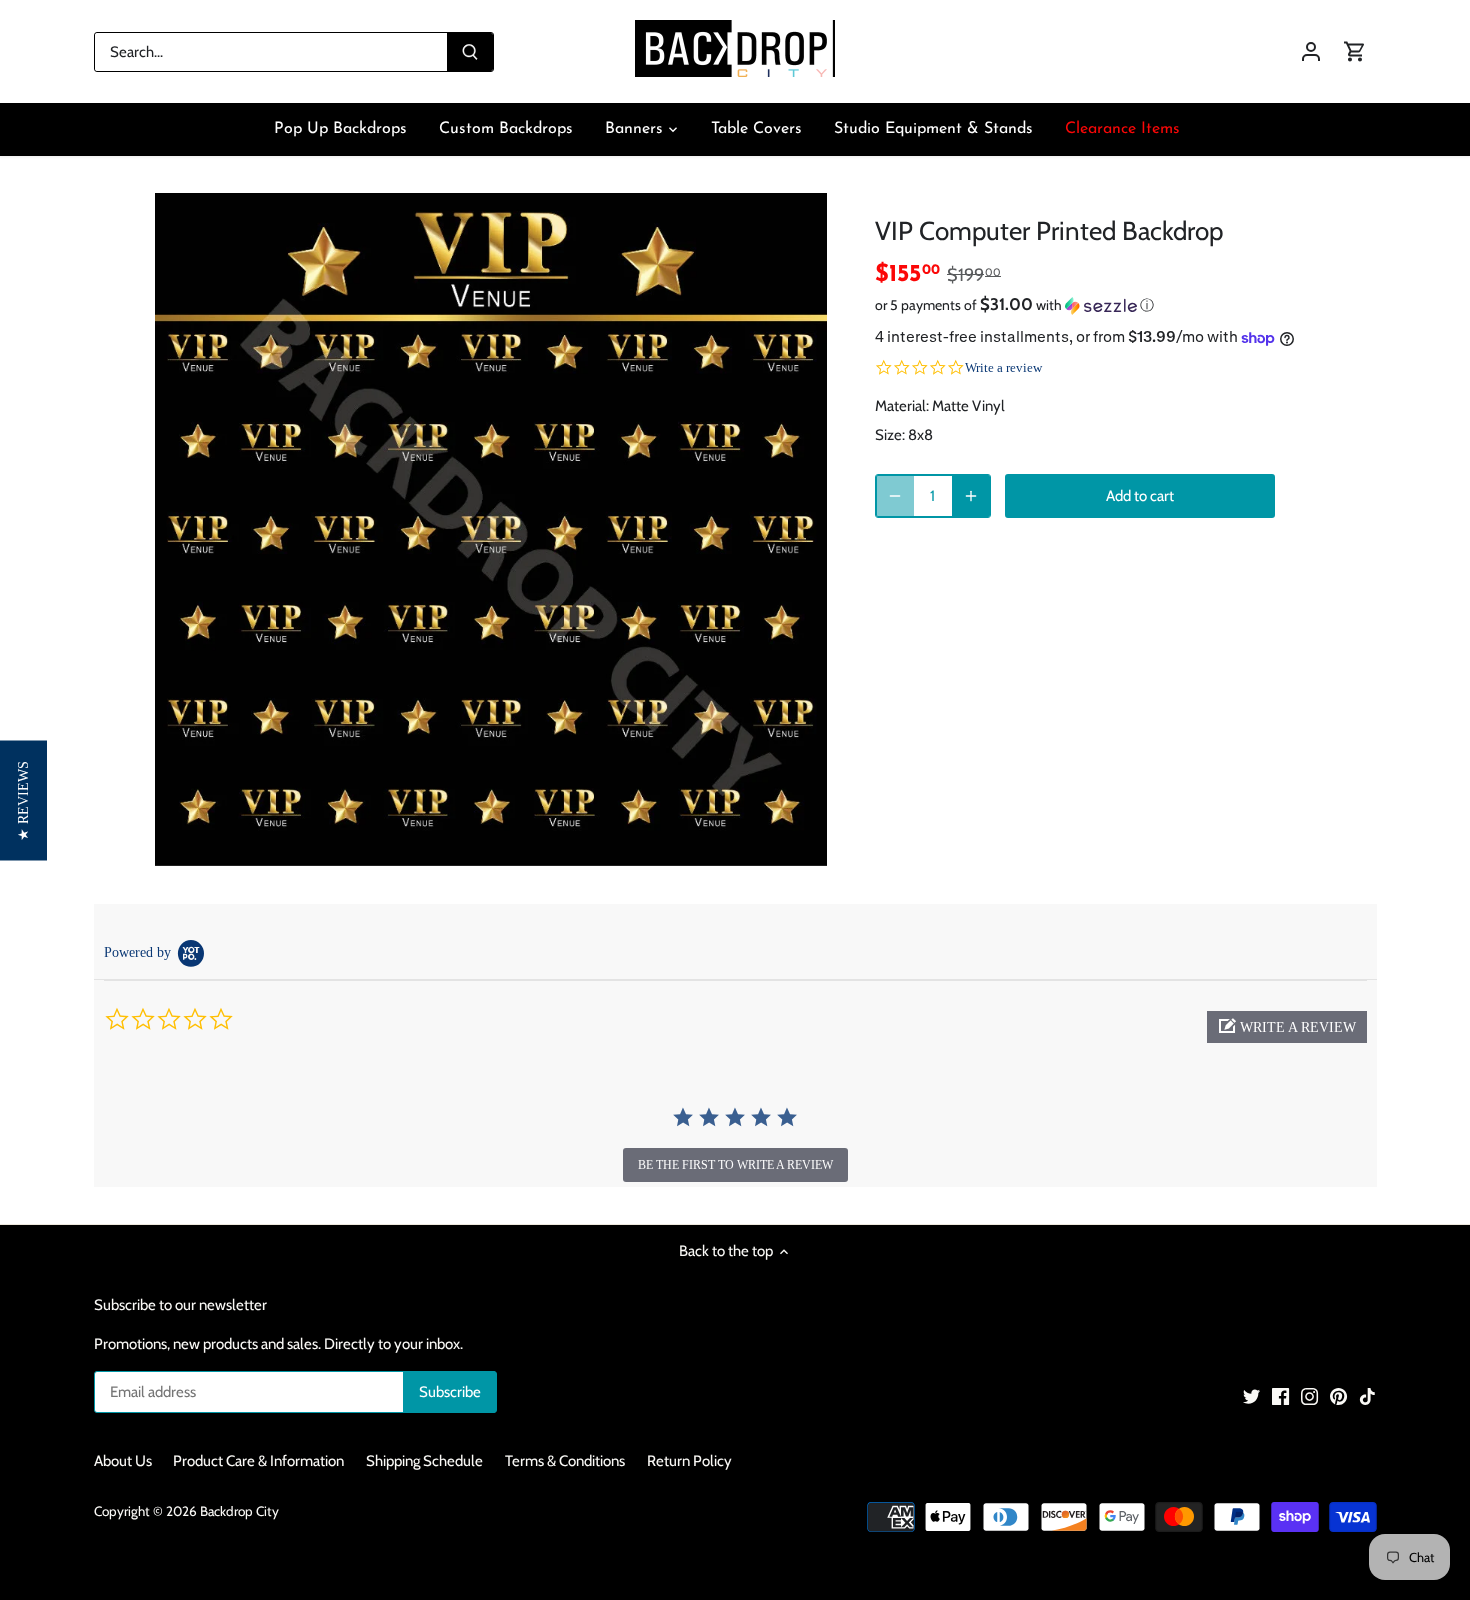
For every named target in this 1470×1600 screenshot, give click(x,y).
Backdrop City (239, 1511)
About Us (123, 1461)
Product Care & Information (258, 1461)
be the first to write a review (735, 1165)
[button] (1095, 305)
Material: (902, 406)
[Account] (1311, 51)
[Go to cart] (1355, 51)
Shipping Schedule (424, 1461)
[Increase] (971, 496)
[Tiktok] (1367, 1395)
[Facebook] (1280, 1395)
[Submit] (470, 52)
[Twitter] (1251, 1395)
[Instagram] (1309, 1395)
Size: (890, 435)
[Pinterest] (1338, 1395)
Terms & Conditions (565, 1461)
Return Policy (689, 1461)
